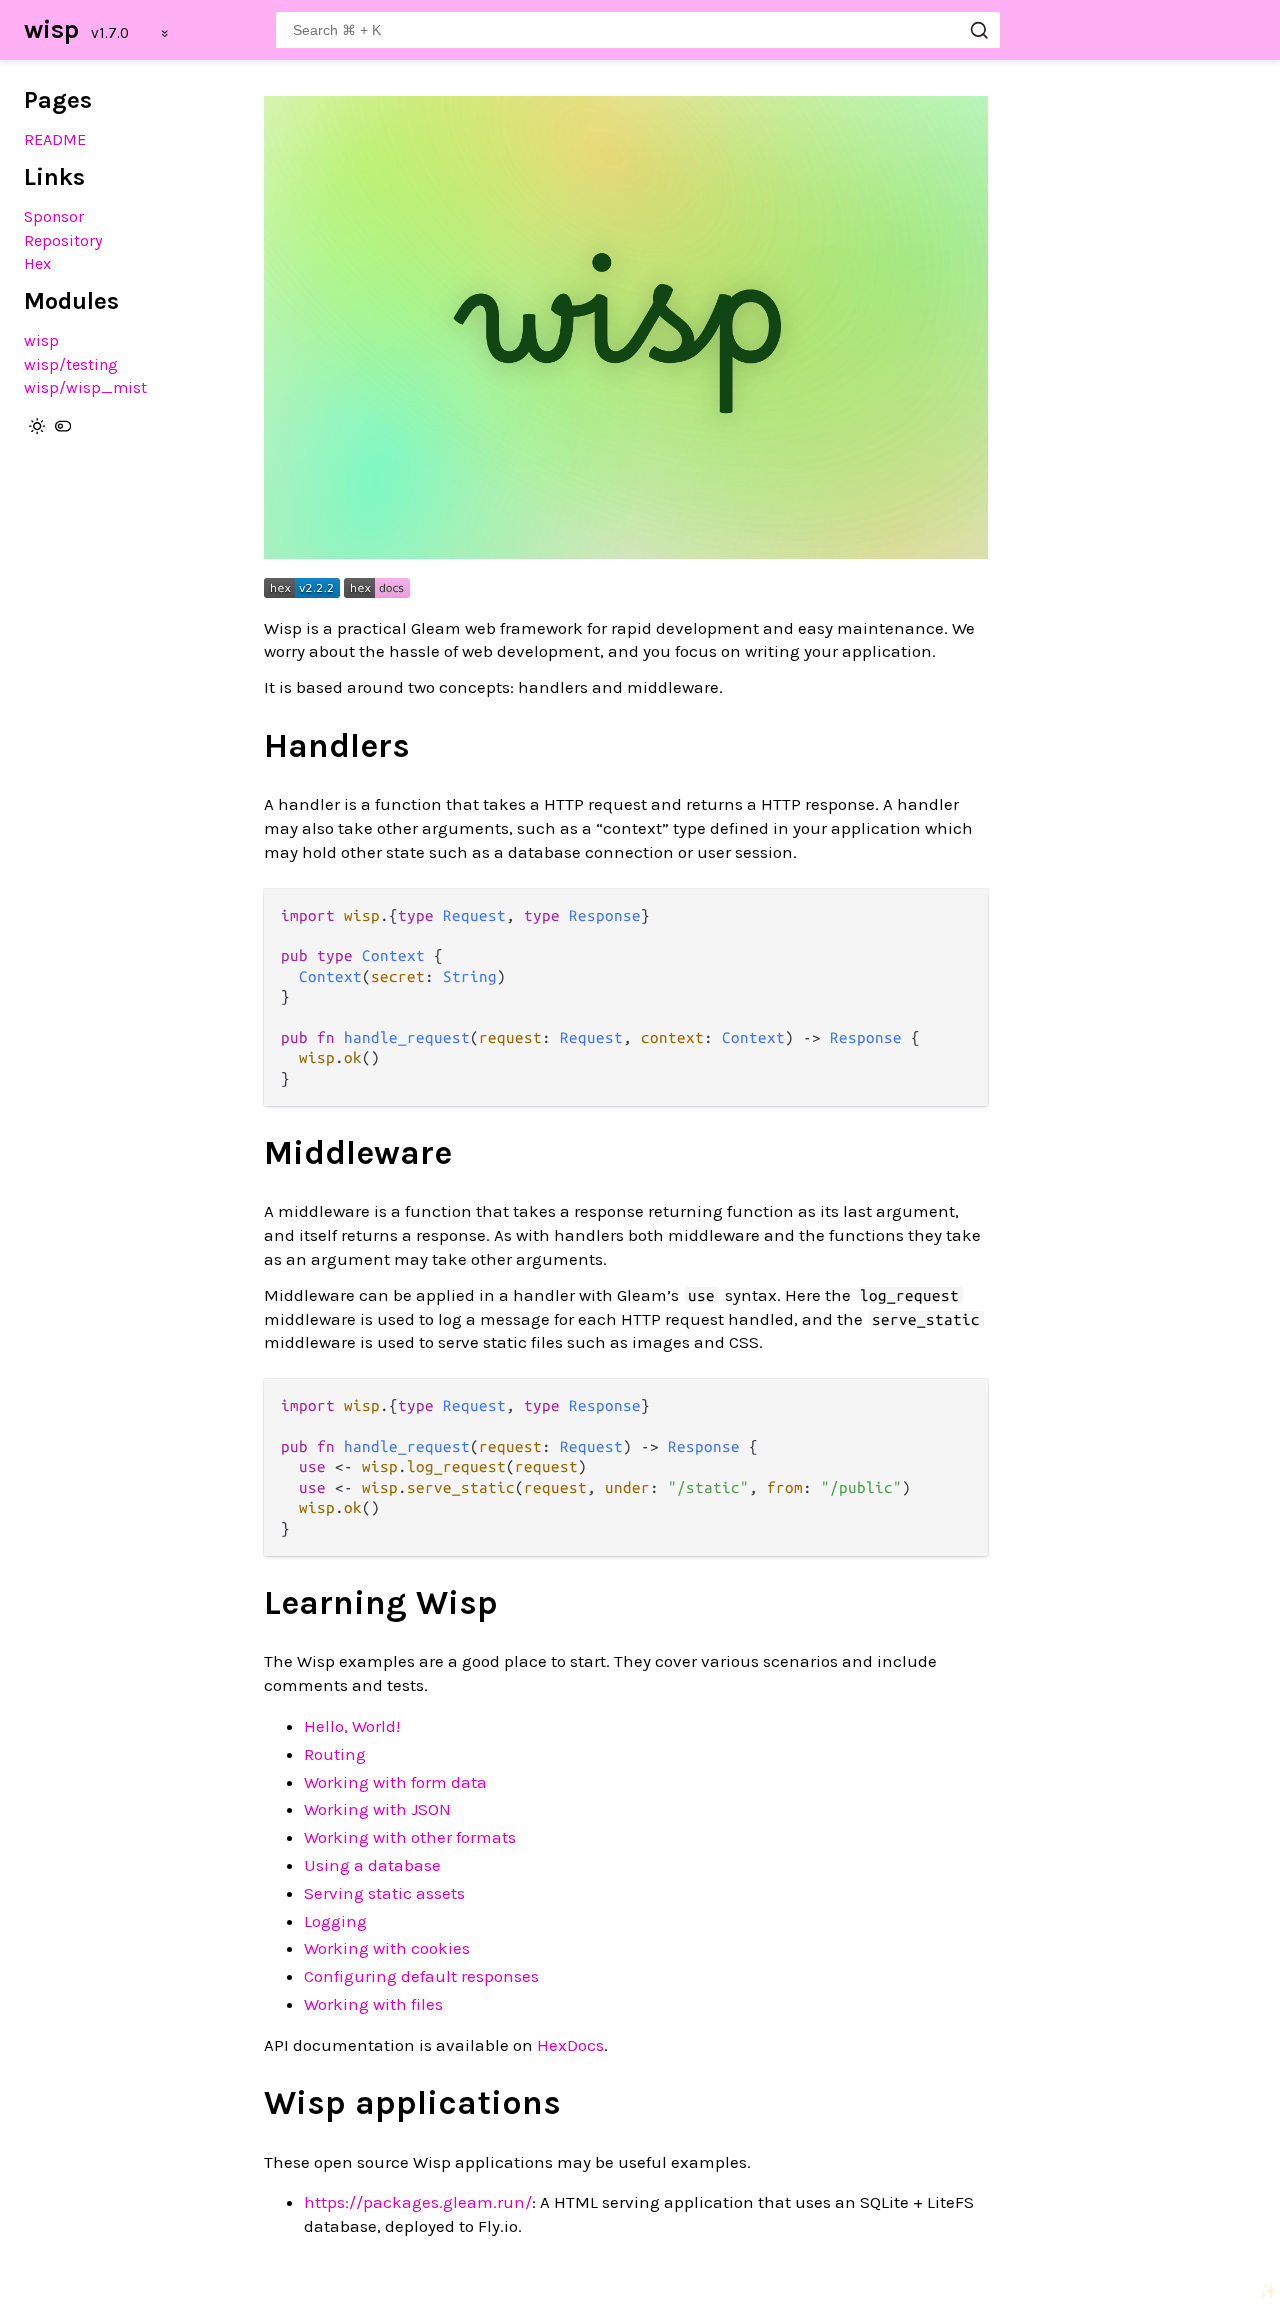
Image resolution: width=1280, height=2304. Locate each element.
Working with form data (395, 1782)
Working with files (373, 2004)
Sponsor (54, 216)
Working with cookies (387, 1948)
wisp (51, 29)
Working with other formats (410, 1837)
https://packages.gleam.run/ (418, 2202)
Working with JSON (377, 1809)
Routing (335, 1754)
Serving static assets (384, 1893)
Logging (335, 1921)
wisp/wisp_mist (85, 387)
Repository (63, 240)
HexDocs (570, 2045)
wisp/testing (71, 364)
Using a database (372, 1865)
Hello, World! (352, 1726)
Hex (37, 263)
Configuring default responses (421, 1976)
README (55, 139)
